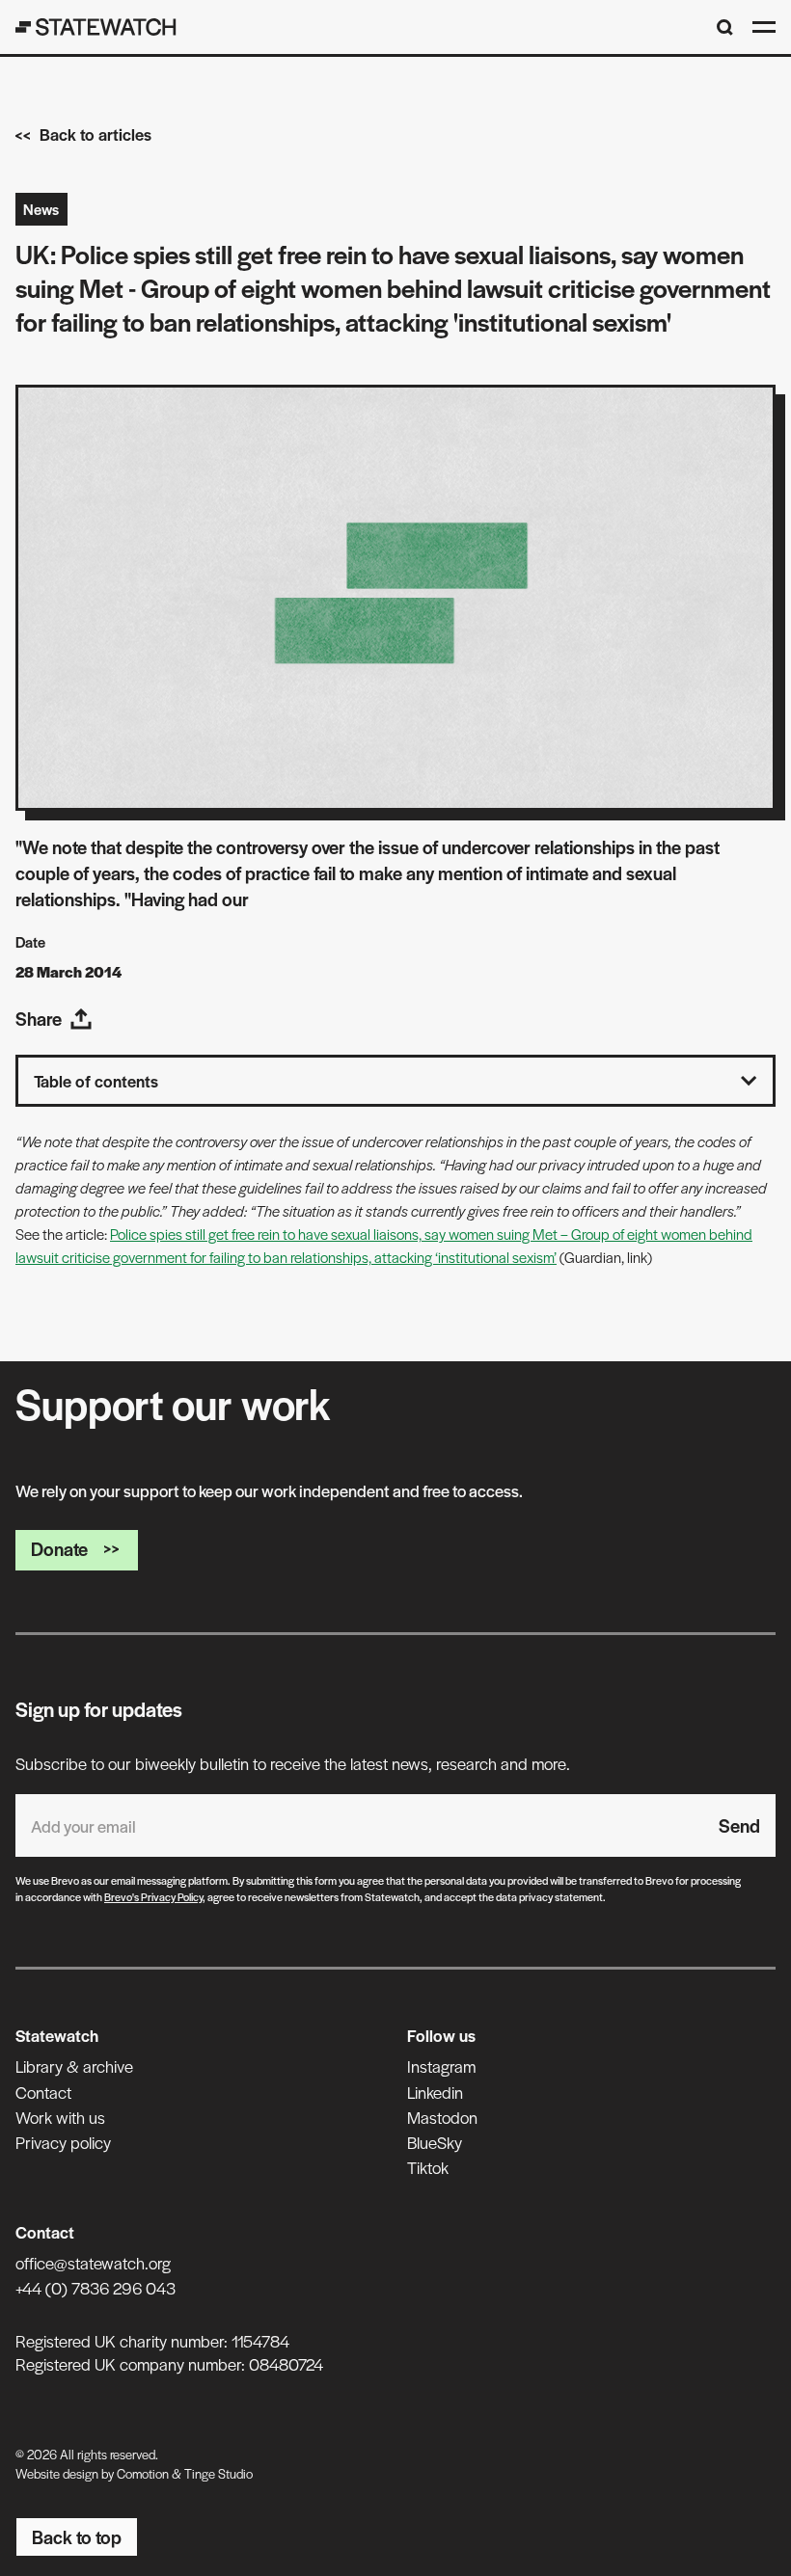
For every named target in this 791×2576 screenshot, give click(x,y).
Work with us (60, 2117)
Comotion (143, 2473)
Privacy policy (63, 2142)
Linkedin (435, 2092)
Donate (59, 1549)
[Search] (725, 27)
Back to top (77, 2537)
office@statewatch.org (93, 2263)
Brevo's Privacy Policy (153, 1896)
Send (739, 1825)
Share (39, 1019)
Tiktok (428, 2167)
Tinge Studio (218, 2473)
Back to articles (95, 134)
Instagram (441, 2066)
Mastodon (442, 2117)
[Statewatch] (96, 27)
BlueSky (435, 2142)
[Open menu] (764, 27)
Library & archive (74, 2066)
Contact (43, 2092)
